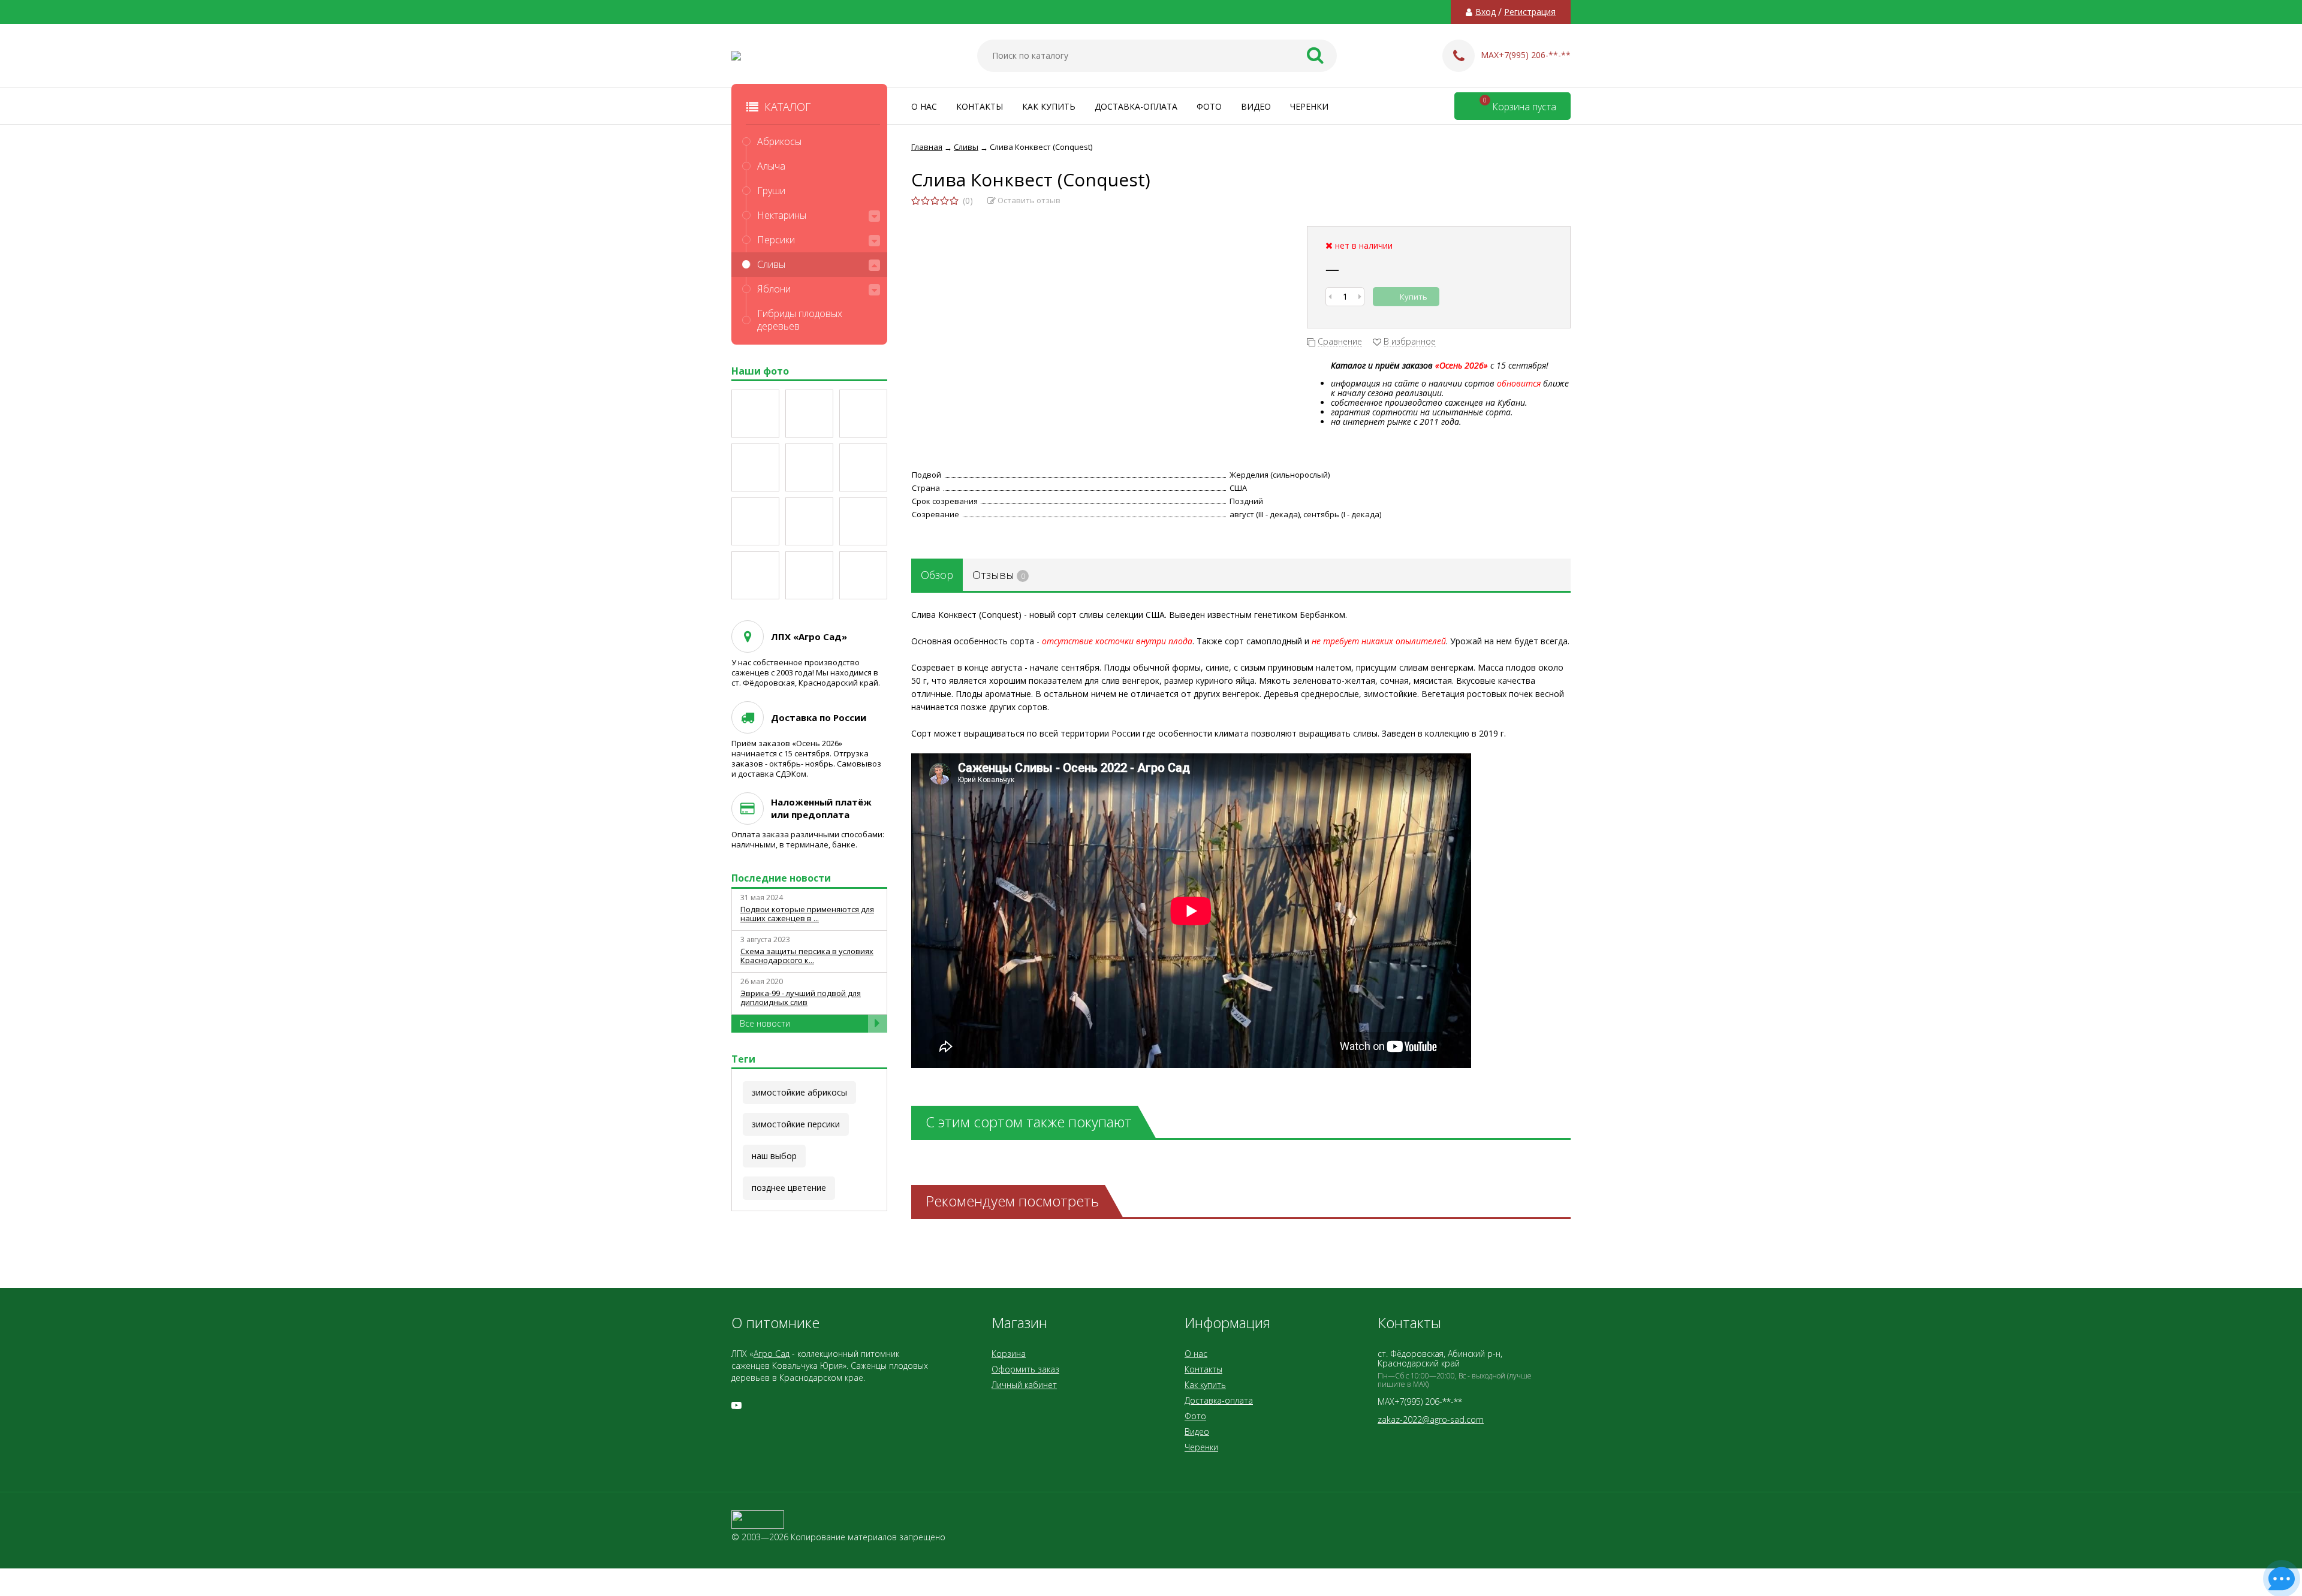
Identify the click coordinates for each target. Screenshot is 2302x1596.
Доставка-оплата (1136, 106)
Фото (1209, 106)
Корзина (1009, 1354)
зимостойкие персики (796, 1124)
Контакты (980, 106)
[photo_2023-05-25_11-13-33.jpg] (809, 467)
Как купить (1049, 106)
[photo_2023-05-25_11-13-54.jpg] (755, 575)
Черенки (1309, 106)
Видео (1256, 106)
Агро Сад (772, 1354)
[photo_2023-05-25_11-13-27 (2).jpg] (863, 467)
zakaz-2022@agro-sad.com (1431, 1419)
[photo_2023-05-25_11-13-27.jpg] (755, 414)
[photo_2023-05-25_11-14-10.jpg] (809, 414)
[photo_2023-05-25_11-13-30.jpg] (755, 521)
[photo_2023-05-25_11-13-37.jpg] (809, 521)
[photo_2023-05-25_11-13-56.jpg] (863, 575)
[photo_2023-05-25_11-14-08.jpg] (863, 414)
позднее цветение (789, 1188)
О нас (924, 106)
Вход (1486, 12)
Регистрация (1530, 12)
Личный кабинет (1024, 1385)
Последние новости (781, 878)
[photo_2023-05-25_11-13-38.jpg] (863, 521)
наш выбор (774, 1156)
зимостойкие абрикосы (799, 1092)
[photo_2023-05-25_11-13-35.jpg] (755, 467)
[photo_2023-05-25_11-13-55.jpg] (809, 575)
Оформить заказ (1025, 1369)
